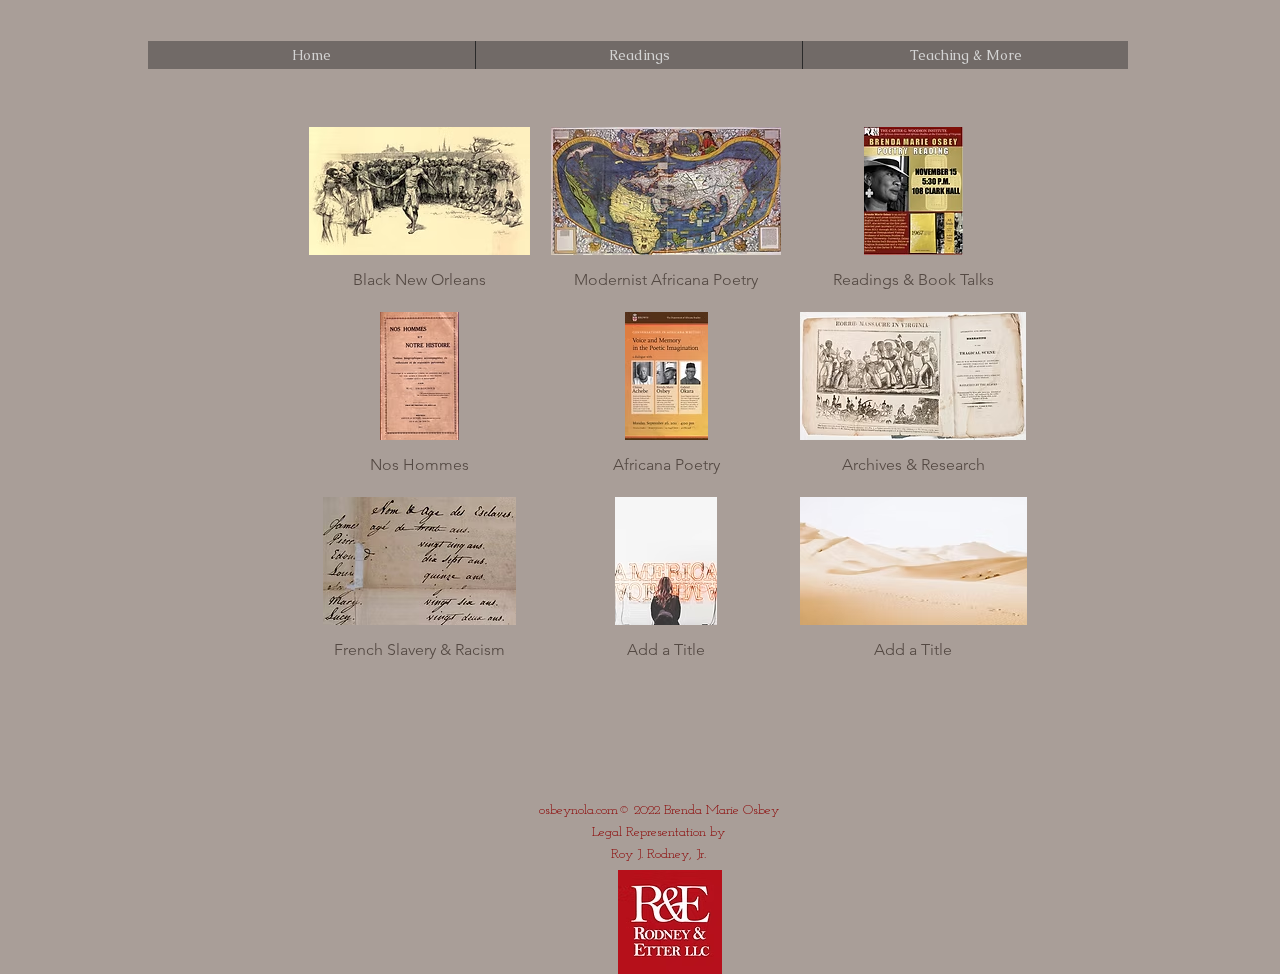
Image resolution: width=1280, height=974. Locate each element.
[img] (420, 217)
